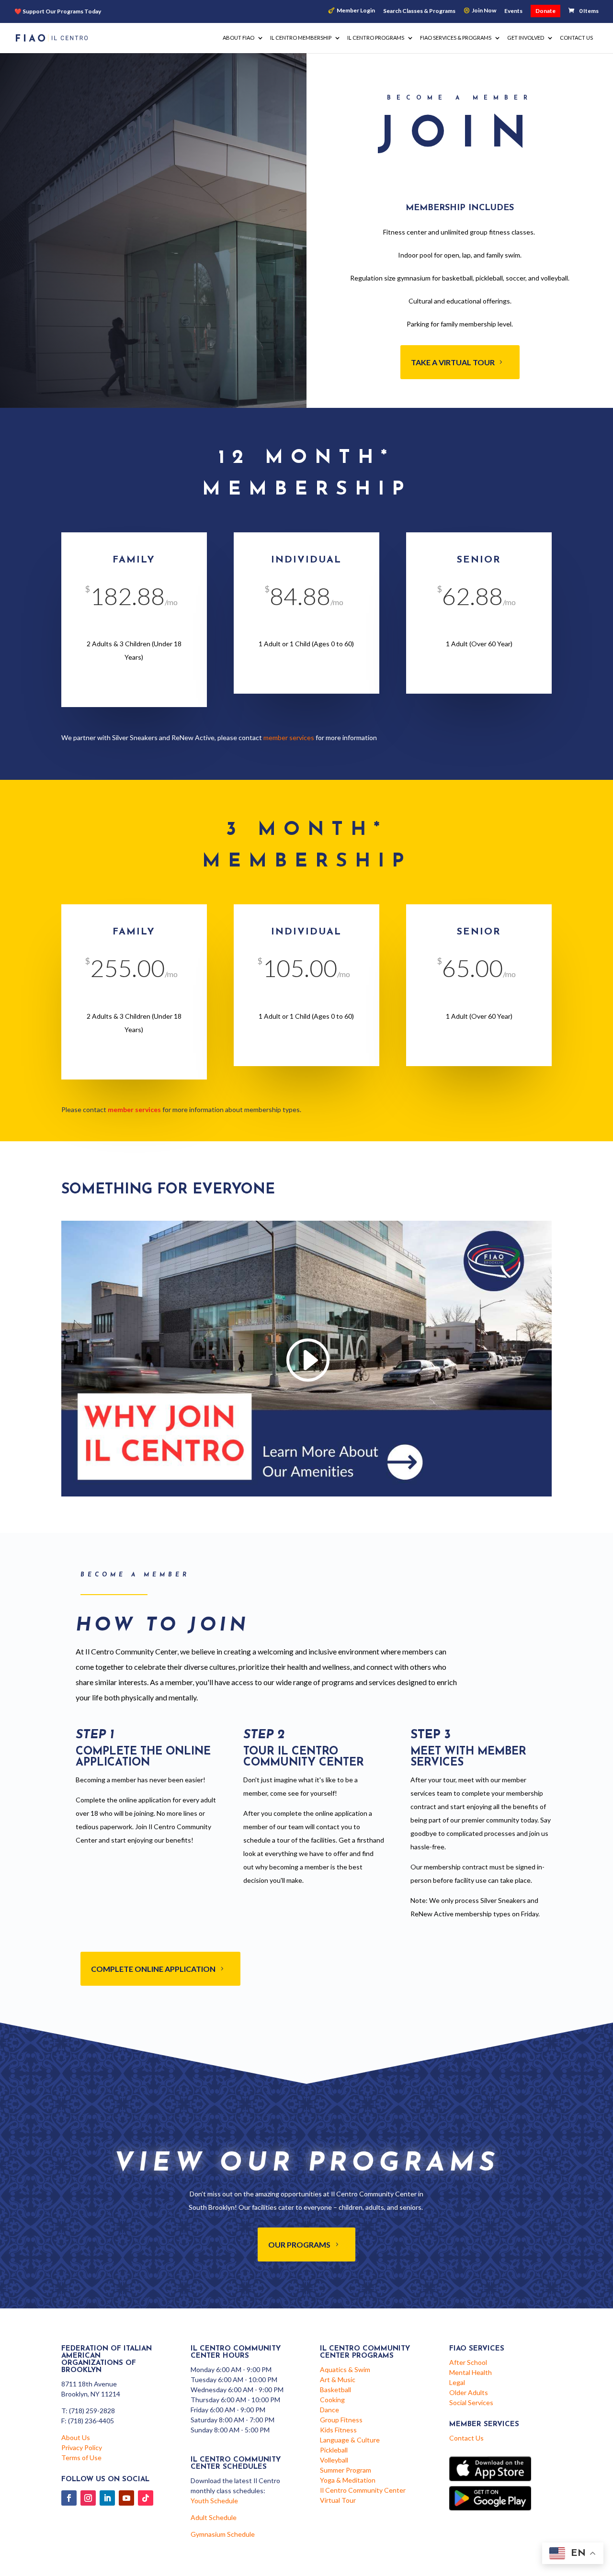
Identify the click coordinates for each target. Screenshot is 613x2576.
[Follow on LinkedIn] (107, 2498)
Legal (457, 2382)
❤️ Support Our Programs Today (58, 11)
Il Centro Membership (301, 38)
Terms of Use (81, 2458)
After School (468, 2362)
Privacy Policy (82, 2447)
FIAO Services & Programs (456, 38)
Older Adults (469, 2392)
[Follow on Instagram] (88, 2498)
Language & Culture (350, 2440)
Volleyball (334, 2460)
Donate (545, 11)
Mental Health (471, 2372)
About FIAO (238, 38)
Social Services (471, 2402)
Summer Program (346, 2470)
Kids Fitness (338, 2430)
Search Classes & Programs (419, 11)
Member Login (356, 11)
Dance (329, 2410)
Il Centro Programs (376, 38)
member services (289, 737)
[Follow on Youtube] (126, 2498)
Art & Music (338, 2379)
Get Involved (526, 38)
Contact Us (576, 38)
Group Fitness (341, 2420)
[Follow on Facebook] (69, 2498)
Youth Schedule (214, 2501)
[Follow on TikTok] (146, 2498)
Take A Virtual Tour (453, 362)
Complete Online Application (153, 1969)
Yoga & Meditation (348, 2480)
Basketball (335, 2390)
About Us (76, 2437)
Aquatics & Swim (345, 2369)
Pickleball (334, 2450)
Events (513, 11)
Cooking (332, 2400)
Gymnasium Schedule (223, 2534)
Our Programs (299, 2244)
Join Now (484, 11)
